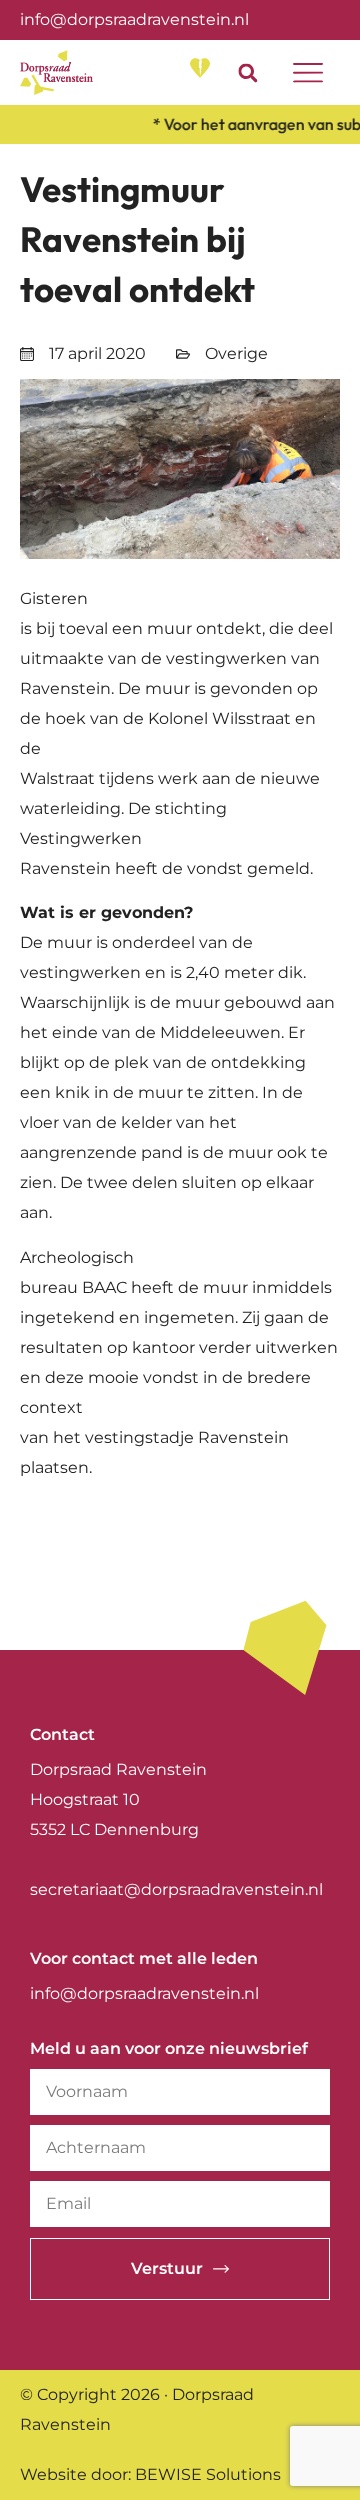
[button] (247, 72)
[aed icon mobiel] (200, 68)
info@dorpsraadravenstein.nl (134, 19)
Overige (236, 353)
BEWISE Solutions (208, 2474)
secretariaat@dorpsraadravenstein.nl (176, 1889)
